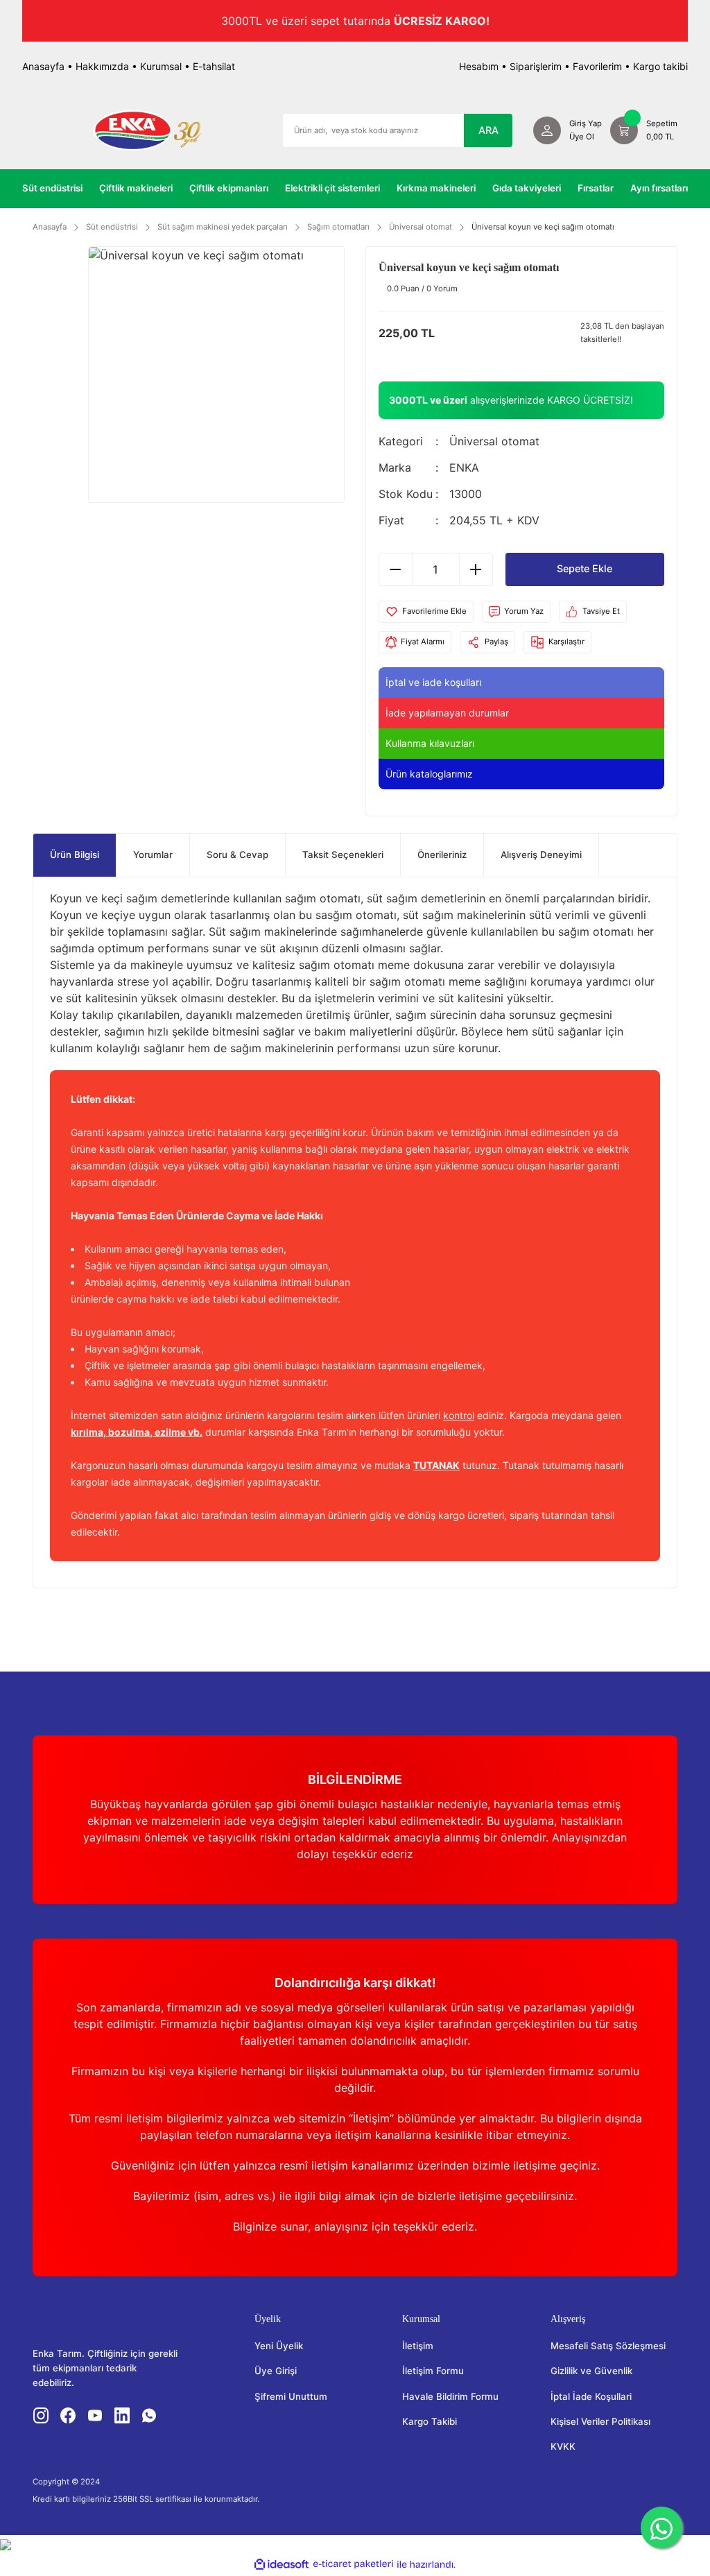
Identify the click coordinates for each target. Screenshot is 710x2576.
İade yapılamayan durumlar (447, 713)
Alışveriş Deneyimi (541, 855)
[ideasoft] (282, 2564)
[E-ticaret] (353, 2564)
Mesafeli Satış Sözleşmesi (608, 2346)
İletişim (418, 2346)
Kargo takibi (660, 66)
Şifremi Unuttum (291, 2396)
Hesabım (479, 66)
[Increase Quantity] (476, 569)
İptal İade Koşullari (591, 2396)
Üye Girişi (276, 2371)
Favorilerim (597, 66)
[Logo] (147, 130)
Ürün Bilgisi (75, 855)
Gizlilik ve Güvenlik (591, 2371)
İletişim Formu (433, 2371)
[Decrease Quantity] (396, 569)
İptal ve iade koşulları (433, 682)
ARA (488, 130)
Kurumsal (161, 66)
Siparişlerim (536, 66)
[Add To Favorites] (426, 612)
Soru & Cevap (237, 855)
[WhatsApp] (661, 2527)
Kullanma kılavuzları (430, 743)
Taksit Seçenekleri (343, 855)
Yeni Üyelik (279, 2346)
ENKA (464, 468)
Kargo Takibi (430, 2421)
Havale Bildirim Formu (450, 2396)
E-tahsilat (214, 66)
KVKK (563, 2446)
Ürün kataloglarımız (429, 774)
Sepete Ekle (585, 568)
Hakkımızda (102, 66)
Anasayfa (43, 66)
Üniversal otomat (494, 441)
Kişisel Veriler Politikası (600, 2421)
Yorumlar (153, 855)
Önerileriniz (442, 855)
